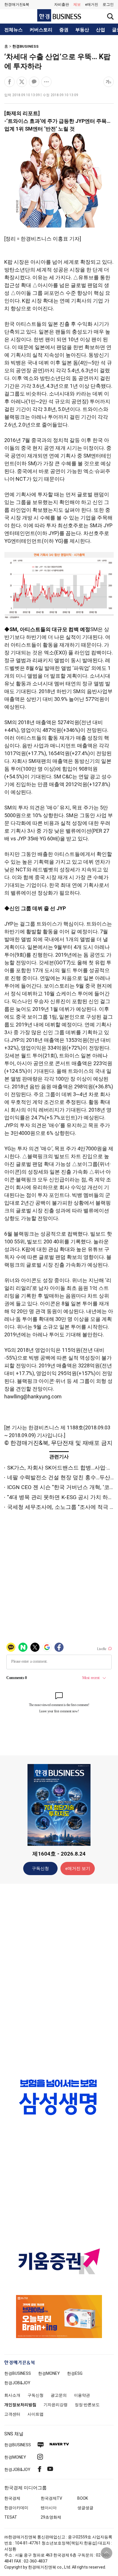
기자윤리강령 (56, 2405)
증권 (64, 30)
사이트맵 (36, 2414)
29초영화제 (51, 2517)
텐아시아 (49, 2508)
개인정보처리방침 (20, 2405)
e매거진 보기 (78, 1868)
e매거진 (92, 4)
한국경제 (12, 2498)
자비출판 (62, 4)
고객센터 (12, 2414)
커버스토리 (41, 30)
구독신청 (40, 1868)
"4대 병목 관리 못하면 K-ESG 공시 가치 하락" (61, 1497)
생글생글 (85, 2508)
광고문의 (59, 2395)
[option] (59, 2097)
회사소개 (12, 2395)
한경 (18, 2373)
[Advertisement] (59, 1978)
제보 (77, 4)
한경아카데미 (16, 2508)
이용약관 (82, 2395)
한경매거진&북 (17, 4)
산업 (101, 30)
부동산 (82, 30)
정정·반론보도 (87, 2405)
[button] (108, 5)
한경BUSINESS (25, 46)
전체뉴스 (13, 30)
